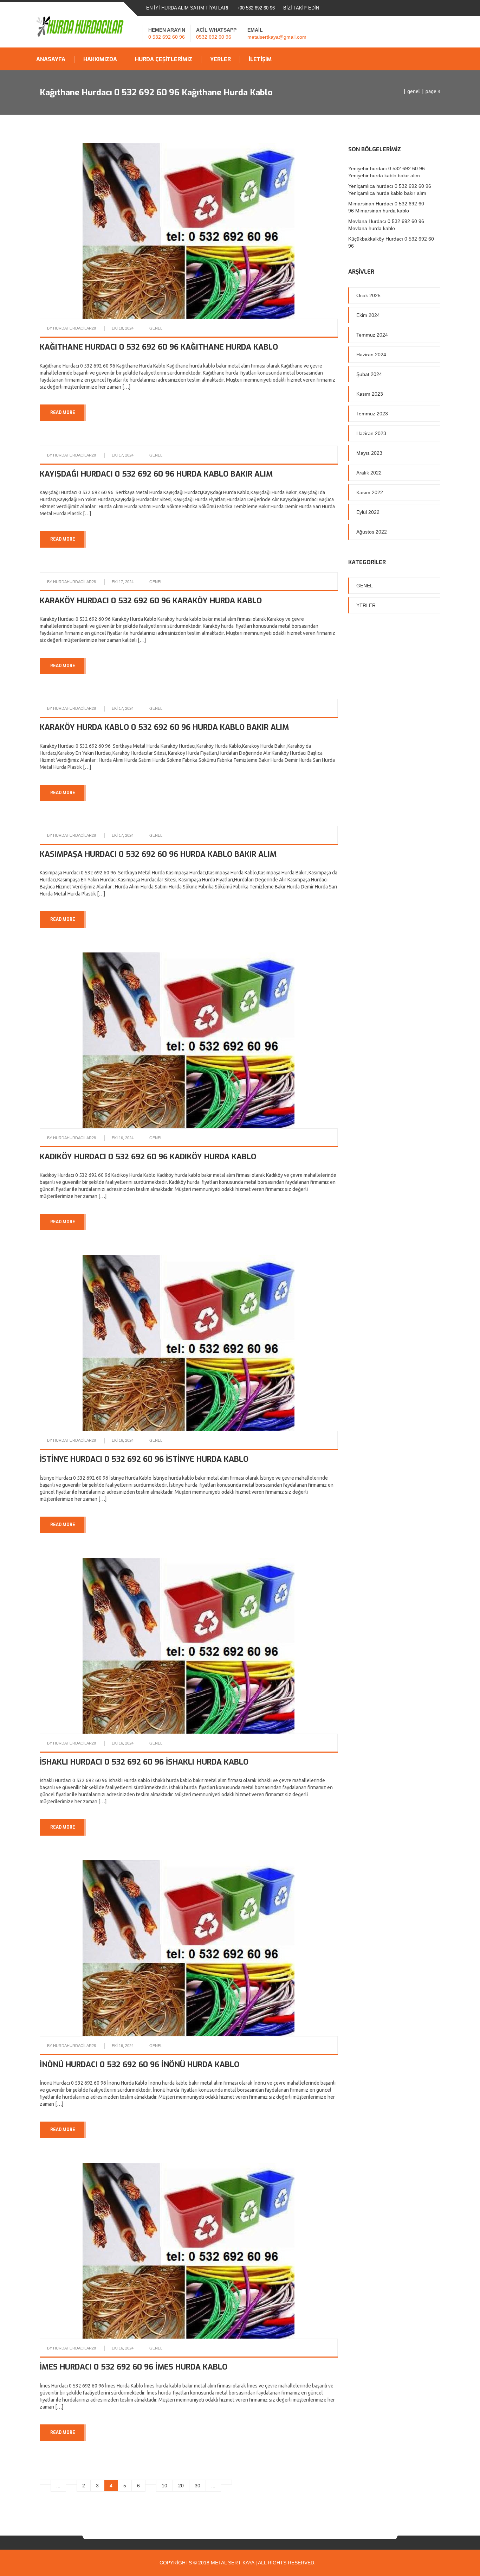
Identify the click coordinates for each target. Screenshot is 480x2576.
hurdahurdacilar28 (74, 328)
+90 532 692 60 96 (256, 8)
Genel (414, 91)
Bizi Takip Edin (301, 8)
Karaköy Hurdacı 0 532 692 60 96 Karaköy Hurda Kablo (151, 601)
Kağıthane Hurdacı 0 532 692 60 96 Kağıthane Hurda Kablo (159, 347)
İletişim (260, 59)
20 (181, 2486)
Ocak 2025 (368, 295)
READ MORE (63, 413)
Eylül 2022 (368, 512)
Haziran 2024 (371, 355)
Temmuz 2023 (372, 414)
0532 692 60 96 (214, 37)
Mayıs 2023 (369, 453)
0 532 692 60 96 (167, 37)
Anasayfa (51, 59)
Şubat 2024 (369, 374)
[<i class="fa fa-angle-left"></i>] (226, 2482)
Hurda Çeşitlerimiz (164, 59)
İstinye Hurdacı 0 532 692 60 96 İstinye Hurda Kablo (144, 1459)
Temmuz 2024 (372, 335)
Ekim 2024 (368, 315)
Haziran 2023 (371, 433)
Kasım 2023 (370, 394)
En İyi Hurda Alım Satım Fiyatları (187, 8)
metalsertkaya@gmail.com (277, 37)
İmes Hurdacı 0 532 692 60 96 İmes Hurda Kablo (134, 2367)
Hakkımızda (100, 59)
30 (197, 2486)
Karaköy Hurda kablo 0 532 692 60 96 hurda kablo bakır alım (164, 727)
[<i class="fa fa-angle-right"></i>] (45, 2482)
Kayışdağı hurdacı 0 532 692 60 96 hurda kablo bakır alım (156, 474)
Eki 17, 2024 (123, 455)
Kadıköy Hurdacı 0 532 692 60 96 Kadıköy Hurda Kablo (148, 1157)
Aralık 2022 (369, 473)
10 (164, 2486)
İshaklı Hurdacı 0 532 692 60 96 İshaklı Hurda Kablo (144, 1762)
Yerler (220, 59)
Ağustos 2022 (372, 532)
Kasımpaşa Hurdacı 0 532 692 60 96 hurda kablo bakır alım (158, 854)
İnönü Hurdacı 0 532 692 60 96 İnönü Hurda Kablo (140, 2064)
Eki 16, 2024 (123, 1138)
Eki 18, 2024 (123, 328)
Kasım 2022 (370, 492)
